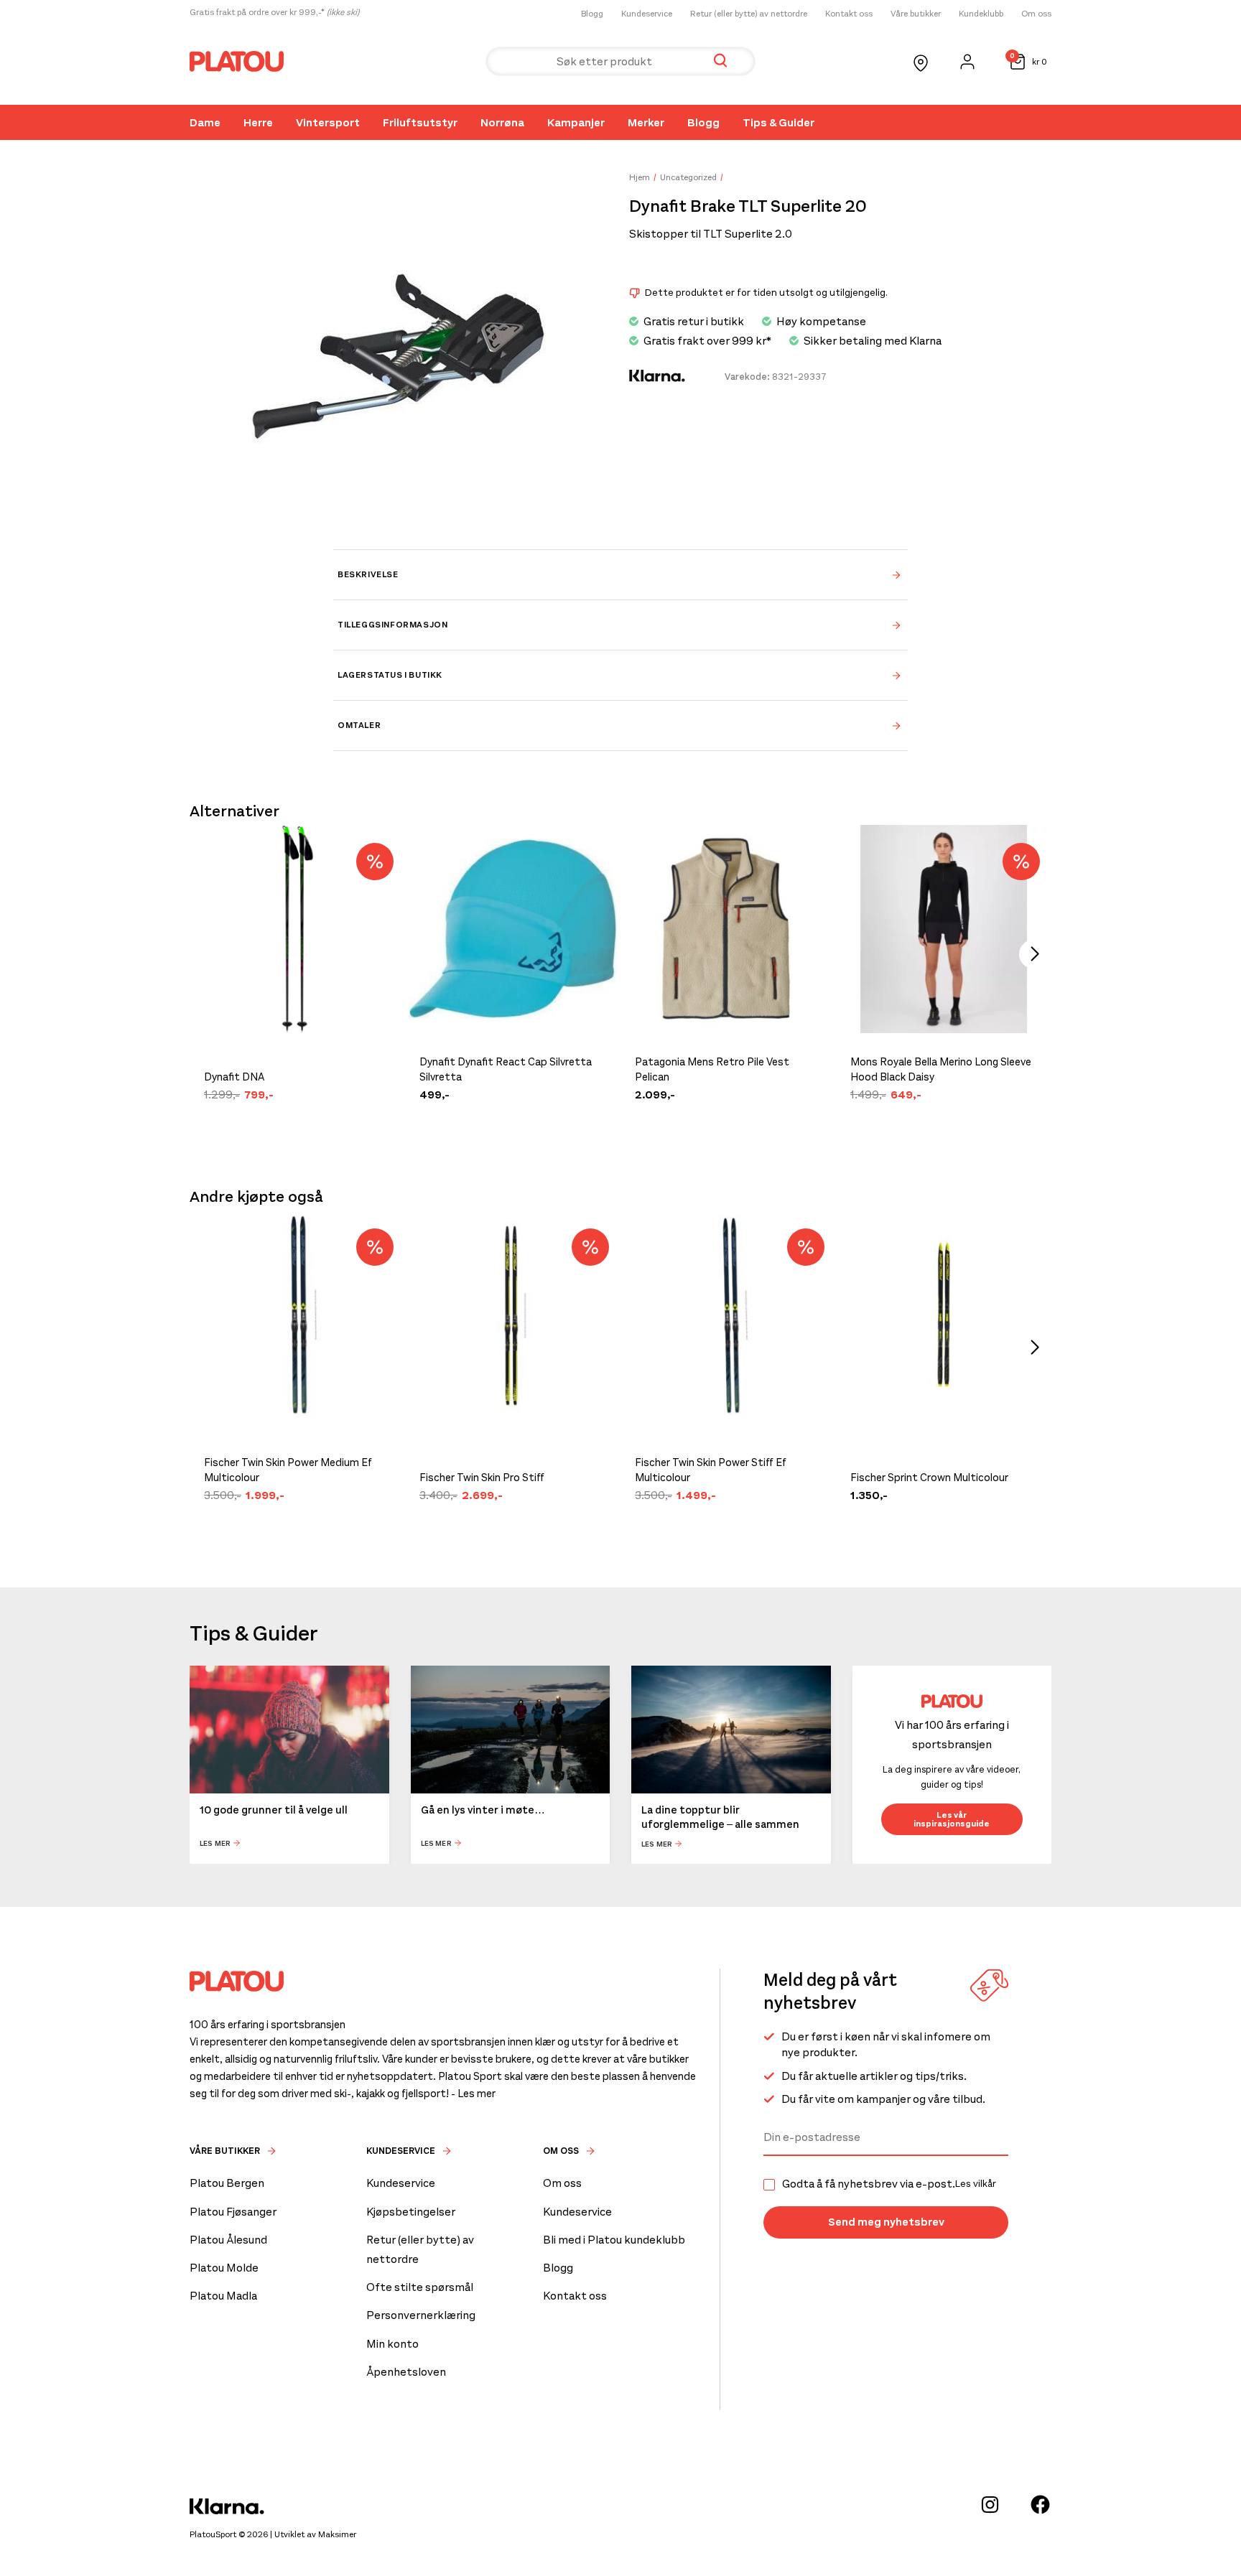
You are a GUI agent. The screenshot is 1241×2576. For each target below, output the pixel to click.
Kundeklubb (981, 14)
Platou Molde (224, 2268)
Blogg (592, 14)
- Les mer (473, 2094)
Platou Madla (223, 2296)
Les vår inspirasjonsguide (952, 1819)
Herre (258, 122)
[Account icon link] (967, 62)
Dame (205, 122)
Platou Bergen (227, 2183)
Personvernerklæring (421, 2315)
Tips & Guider (778, 122)
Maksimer (337, 2534)
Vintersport (328, 122)
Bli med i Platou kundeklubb (614, 2240)
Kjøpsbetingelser (411, 2212)
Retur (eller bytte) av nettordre (749, 14)
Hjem (640, 177)
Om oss (1036, 14)
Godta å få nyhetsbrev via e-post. (889, 2184)
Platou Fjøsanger (233, 2212)
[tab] (620, 574)
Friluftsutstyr (420, 122)
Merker (646, 122)
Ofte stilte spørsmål (420, 2287)
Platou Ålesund (228, 2240)
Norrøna (502, 122)
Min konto (392, 2344)
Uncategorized (688, 177)
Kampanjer (576, 122)
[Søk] (720, 61)
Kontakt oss (849, 14)
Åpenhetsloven (406, 2372)
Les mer (215, 1843)
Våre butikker (916, 14)
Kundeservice (647, 14)
